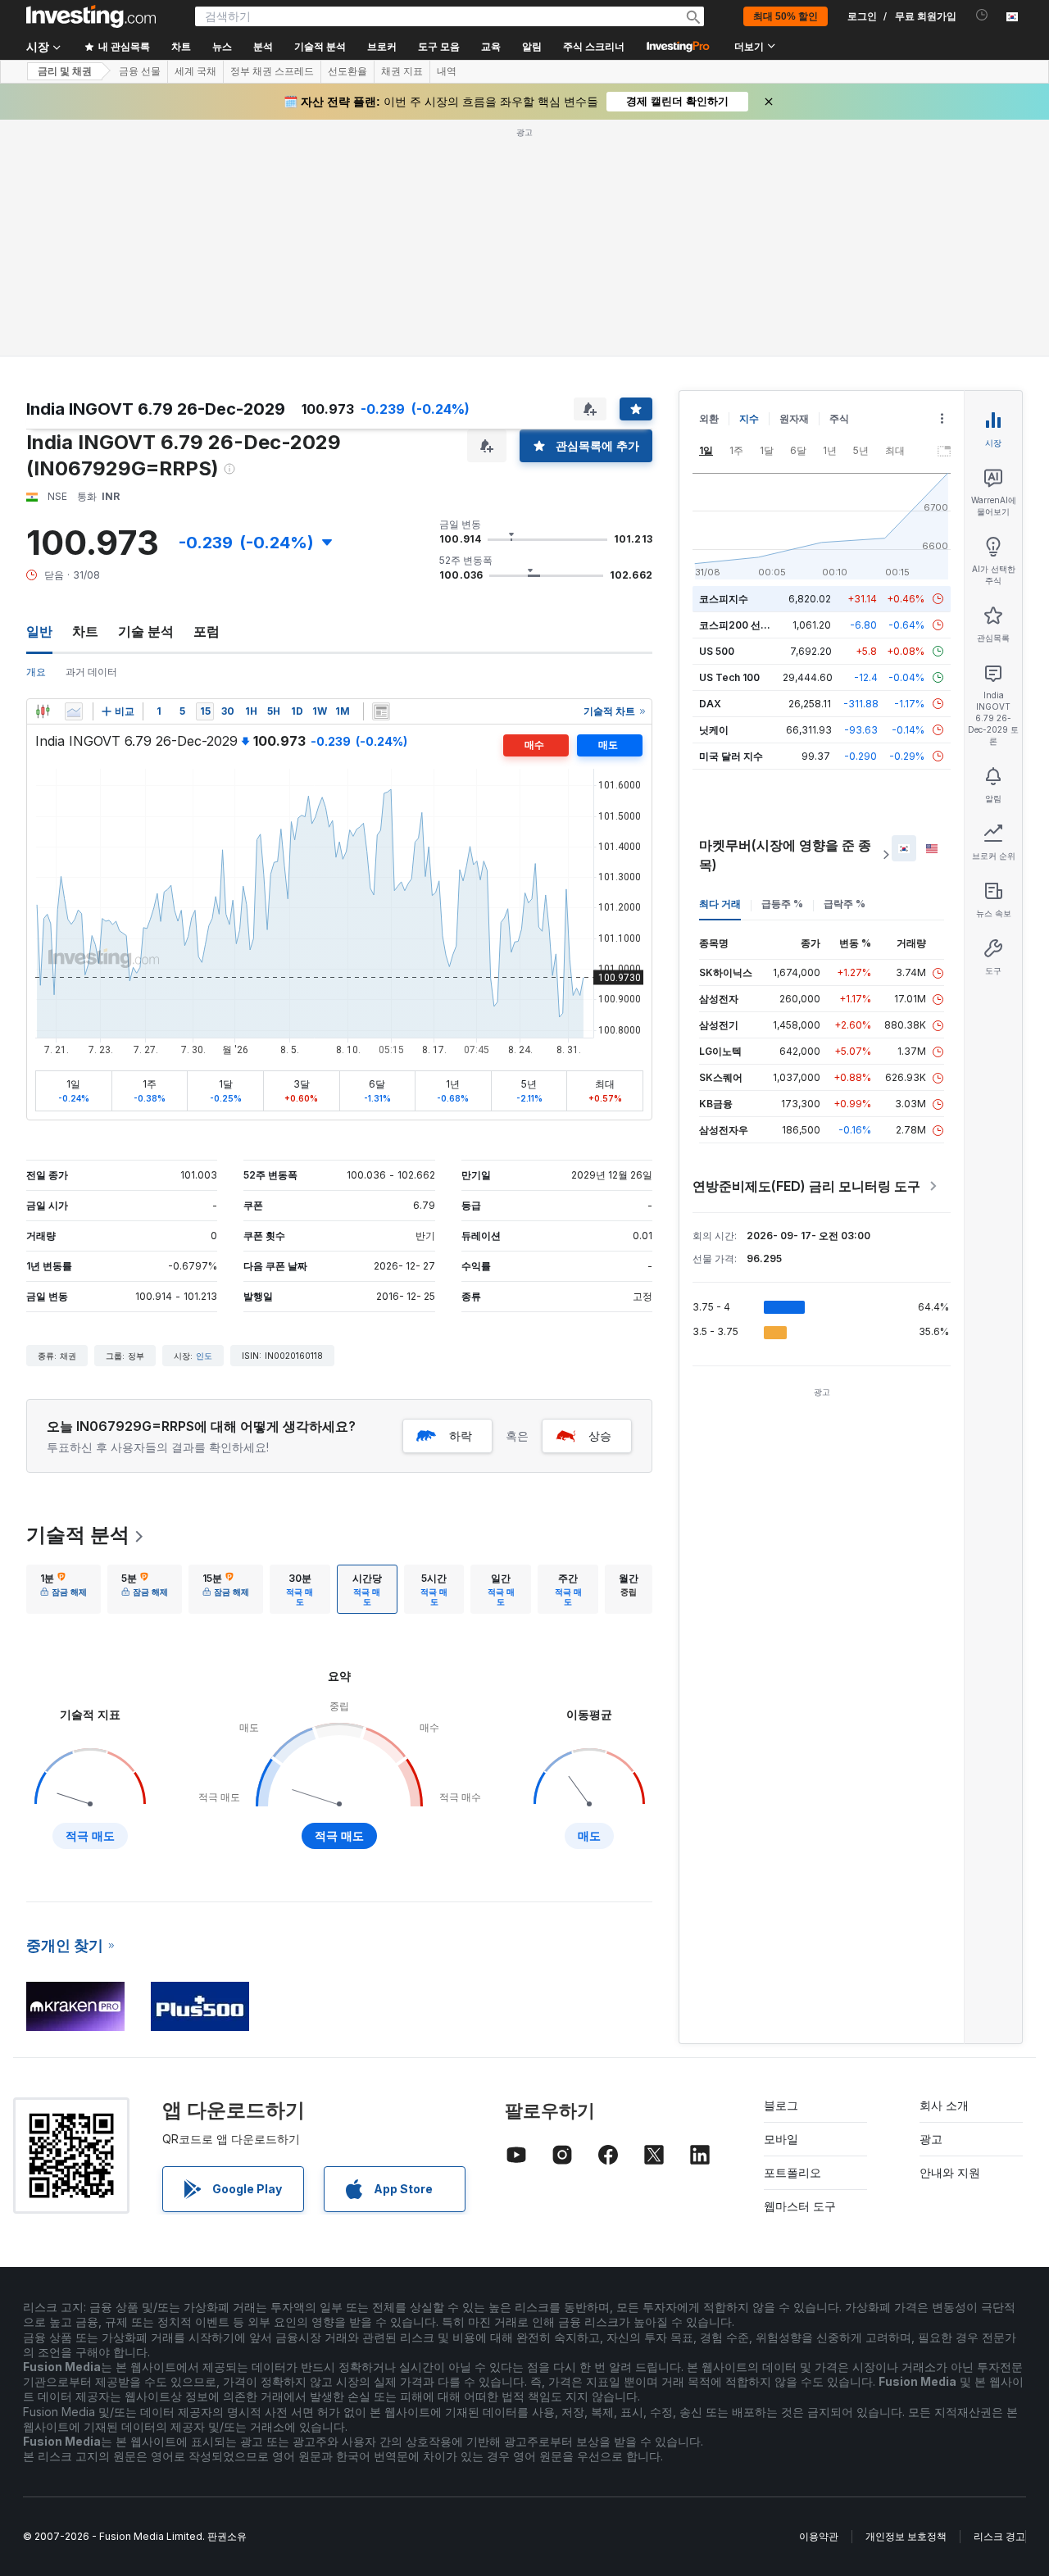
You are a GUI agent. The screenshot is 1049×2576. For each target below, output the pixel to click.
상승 (600, 1436)
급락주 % (845, 904)
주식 (839, 418)
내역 (447, 71)
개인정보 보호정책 (906, 2536)
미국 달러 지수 (731, 756)
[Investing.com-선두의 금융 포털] (91, 16)
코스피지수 (724, 599)
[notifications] (982, 15)
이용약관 (819, 2536)
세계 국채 (195, 71)
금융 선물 (140, 71)
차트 (85, 631)
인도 (204, 1356)
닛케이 (714, 730)
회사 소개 (944, 2105)
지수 (749, 418)
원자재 (794, 418)
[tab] (64, 1589)
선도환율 (347, 71)
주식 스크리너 (594, 47)
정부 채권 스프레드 (272, 71)
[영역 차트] (74, 711)
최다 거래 (720, 904)
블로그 (781, 2105)
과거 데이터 (91, 672)
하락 (461, 1436)
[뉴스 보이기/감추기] (381, 711)
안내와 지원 (950, 2172)
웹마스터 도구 (800, 2206)
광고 (931, 2139)
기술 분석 (146, 631)
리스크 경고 (999, 2536)
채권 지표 (402, 71)
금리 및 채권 (65, 71)
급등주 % (782, 904)
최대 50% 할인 (786, 16)
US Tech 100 (729, 677)
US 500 (717, 651)
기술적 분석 (78, 1535)
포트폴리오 (792, 2172)
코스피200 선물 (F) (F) (750, 625)
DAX (710, 704)
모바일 (781, 2139)
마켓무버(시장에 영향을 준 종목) (785, 855)
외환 (709, 418)
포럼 (207, 631)
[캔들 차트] (43, 711)
